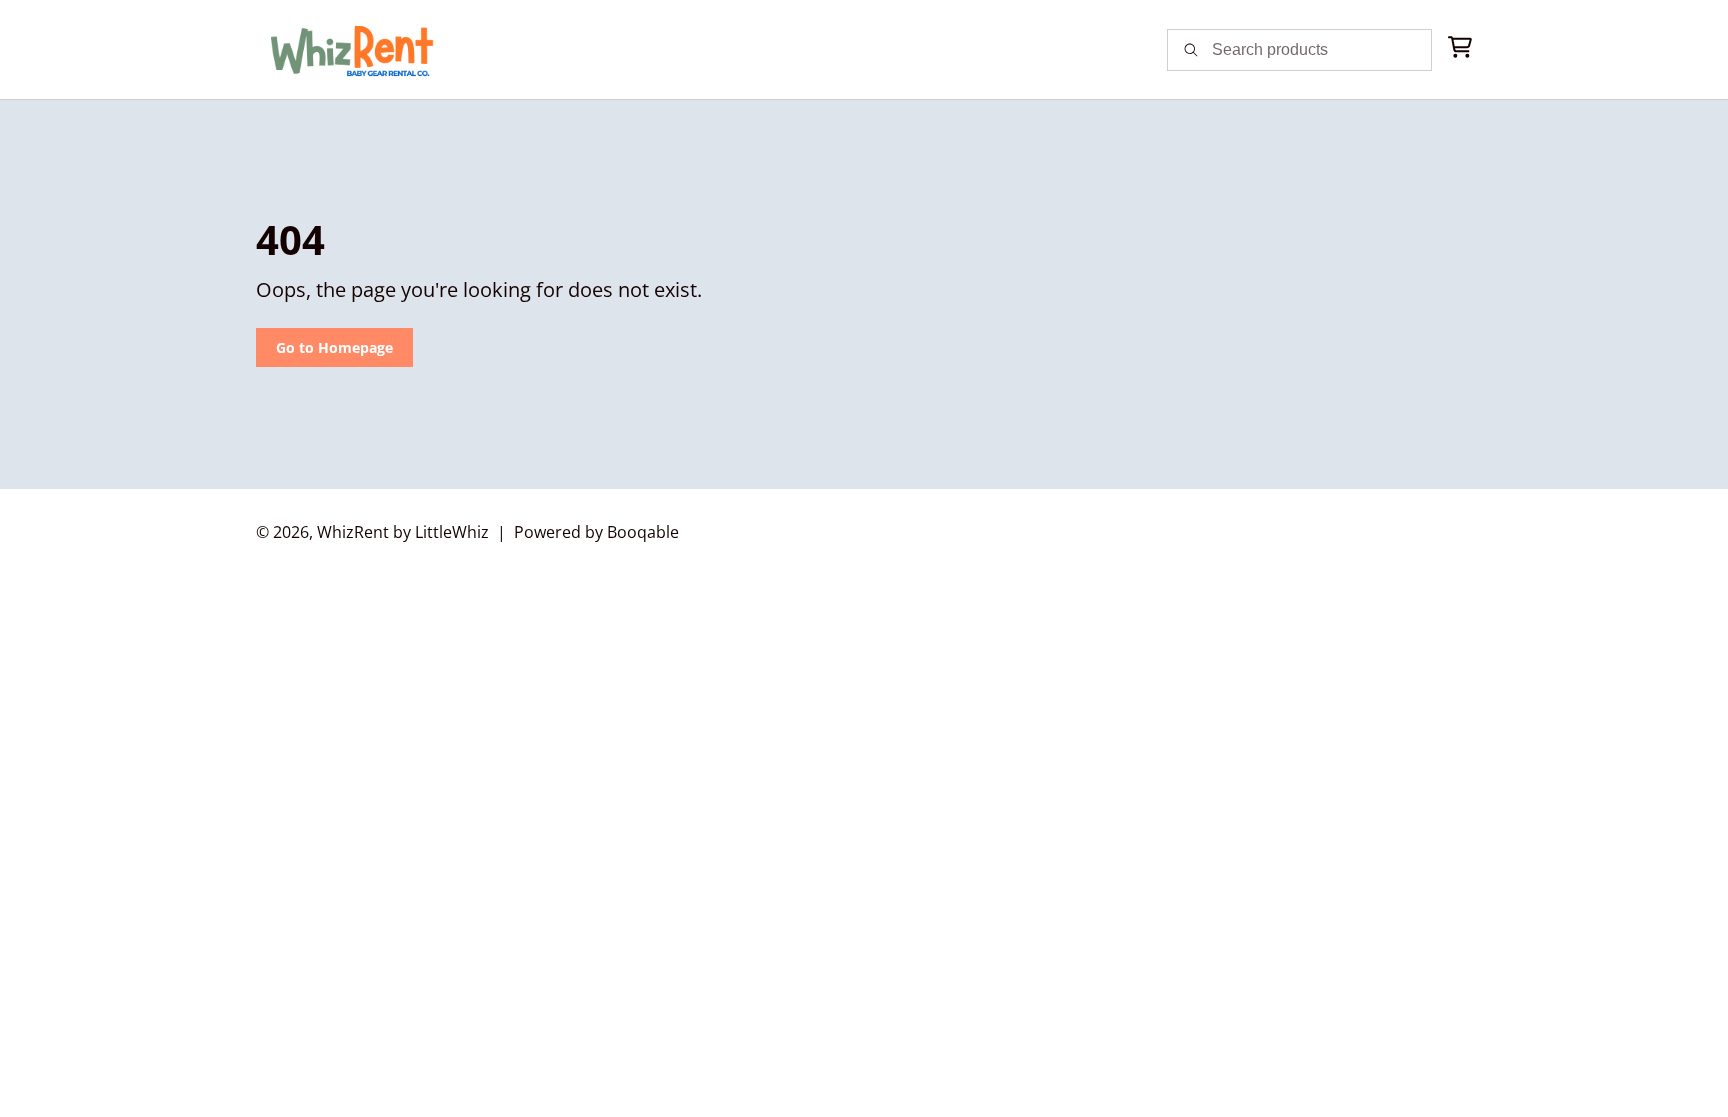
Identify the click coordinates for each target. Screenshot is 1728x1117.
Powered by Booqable (596, 532)
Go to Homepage (334, 347)
